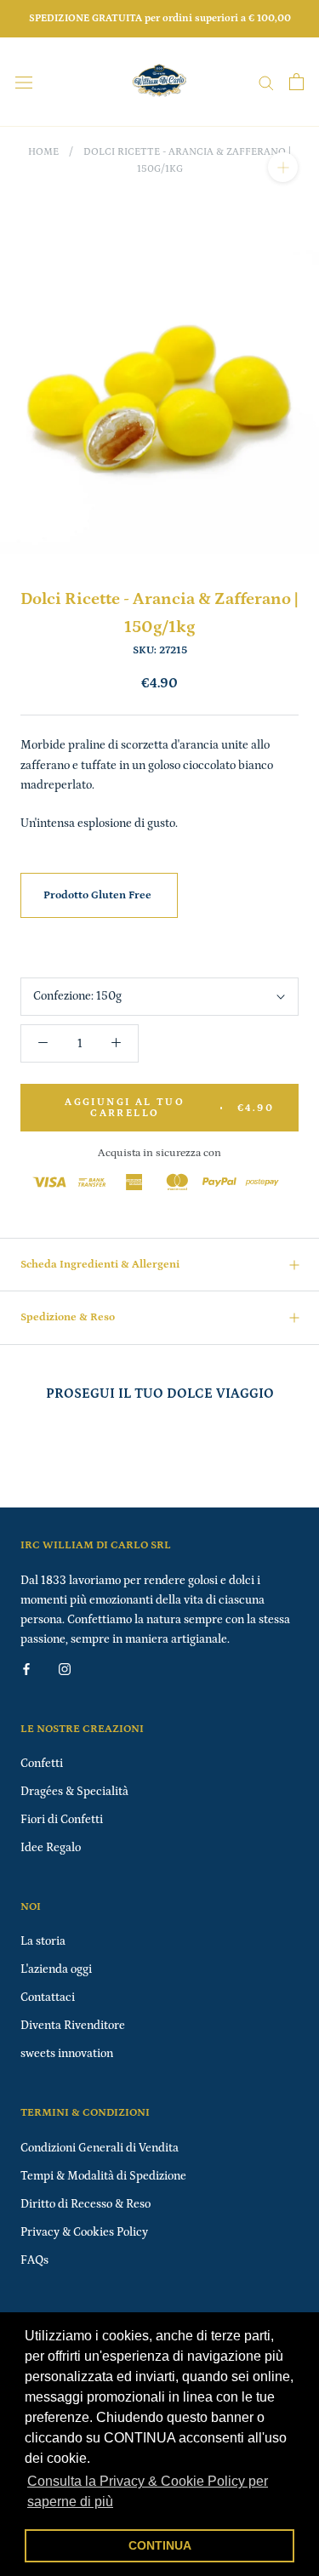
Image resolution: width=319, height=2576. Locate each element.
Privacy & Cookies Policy (84, 2232)
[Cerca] (266, 82)
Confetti (42, 1764)
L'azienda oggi (56, 1969)
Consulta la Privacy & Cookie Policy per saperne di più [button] (148, 2491)
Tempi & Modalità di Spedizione (103, 2176)
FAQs (34, 2260)
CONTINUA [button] (160, 2545)
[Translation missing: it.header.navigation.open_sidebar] (24, 82)
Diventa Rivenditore (73, 2026)
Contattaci (48, 1998)
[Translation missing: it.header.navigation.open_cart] (296, 82)
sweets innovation (67, 2054)
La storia (43, 1941)
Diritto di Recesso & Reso (85, 2204)
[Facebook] (26, 1669)
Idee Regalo (51, 1848)
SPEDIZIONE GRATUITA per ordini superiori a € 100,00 (160, 18)
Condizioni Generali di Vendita (100, 2148)
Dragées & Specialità (74, 1792)
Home (43, 152)
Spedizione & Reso (68, 1317)
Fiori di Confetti (62, 1820)
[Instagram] (65, 1669)
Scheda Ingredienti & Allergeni (100, 1265)
